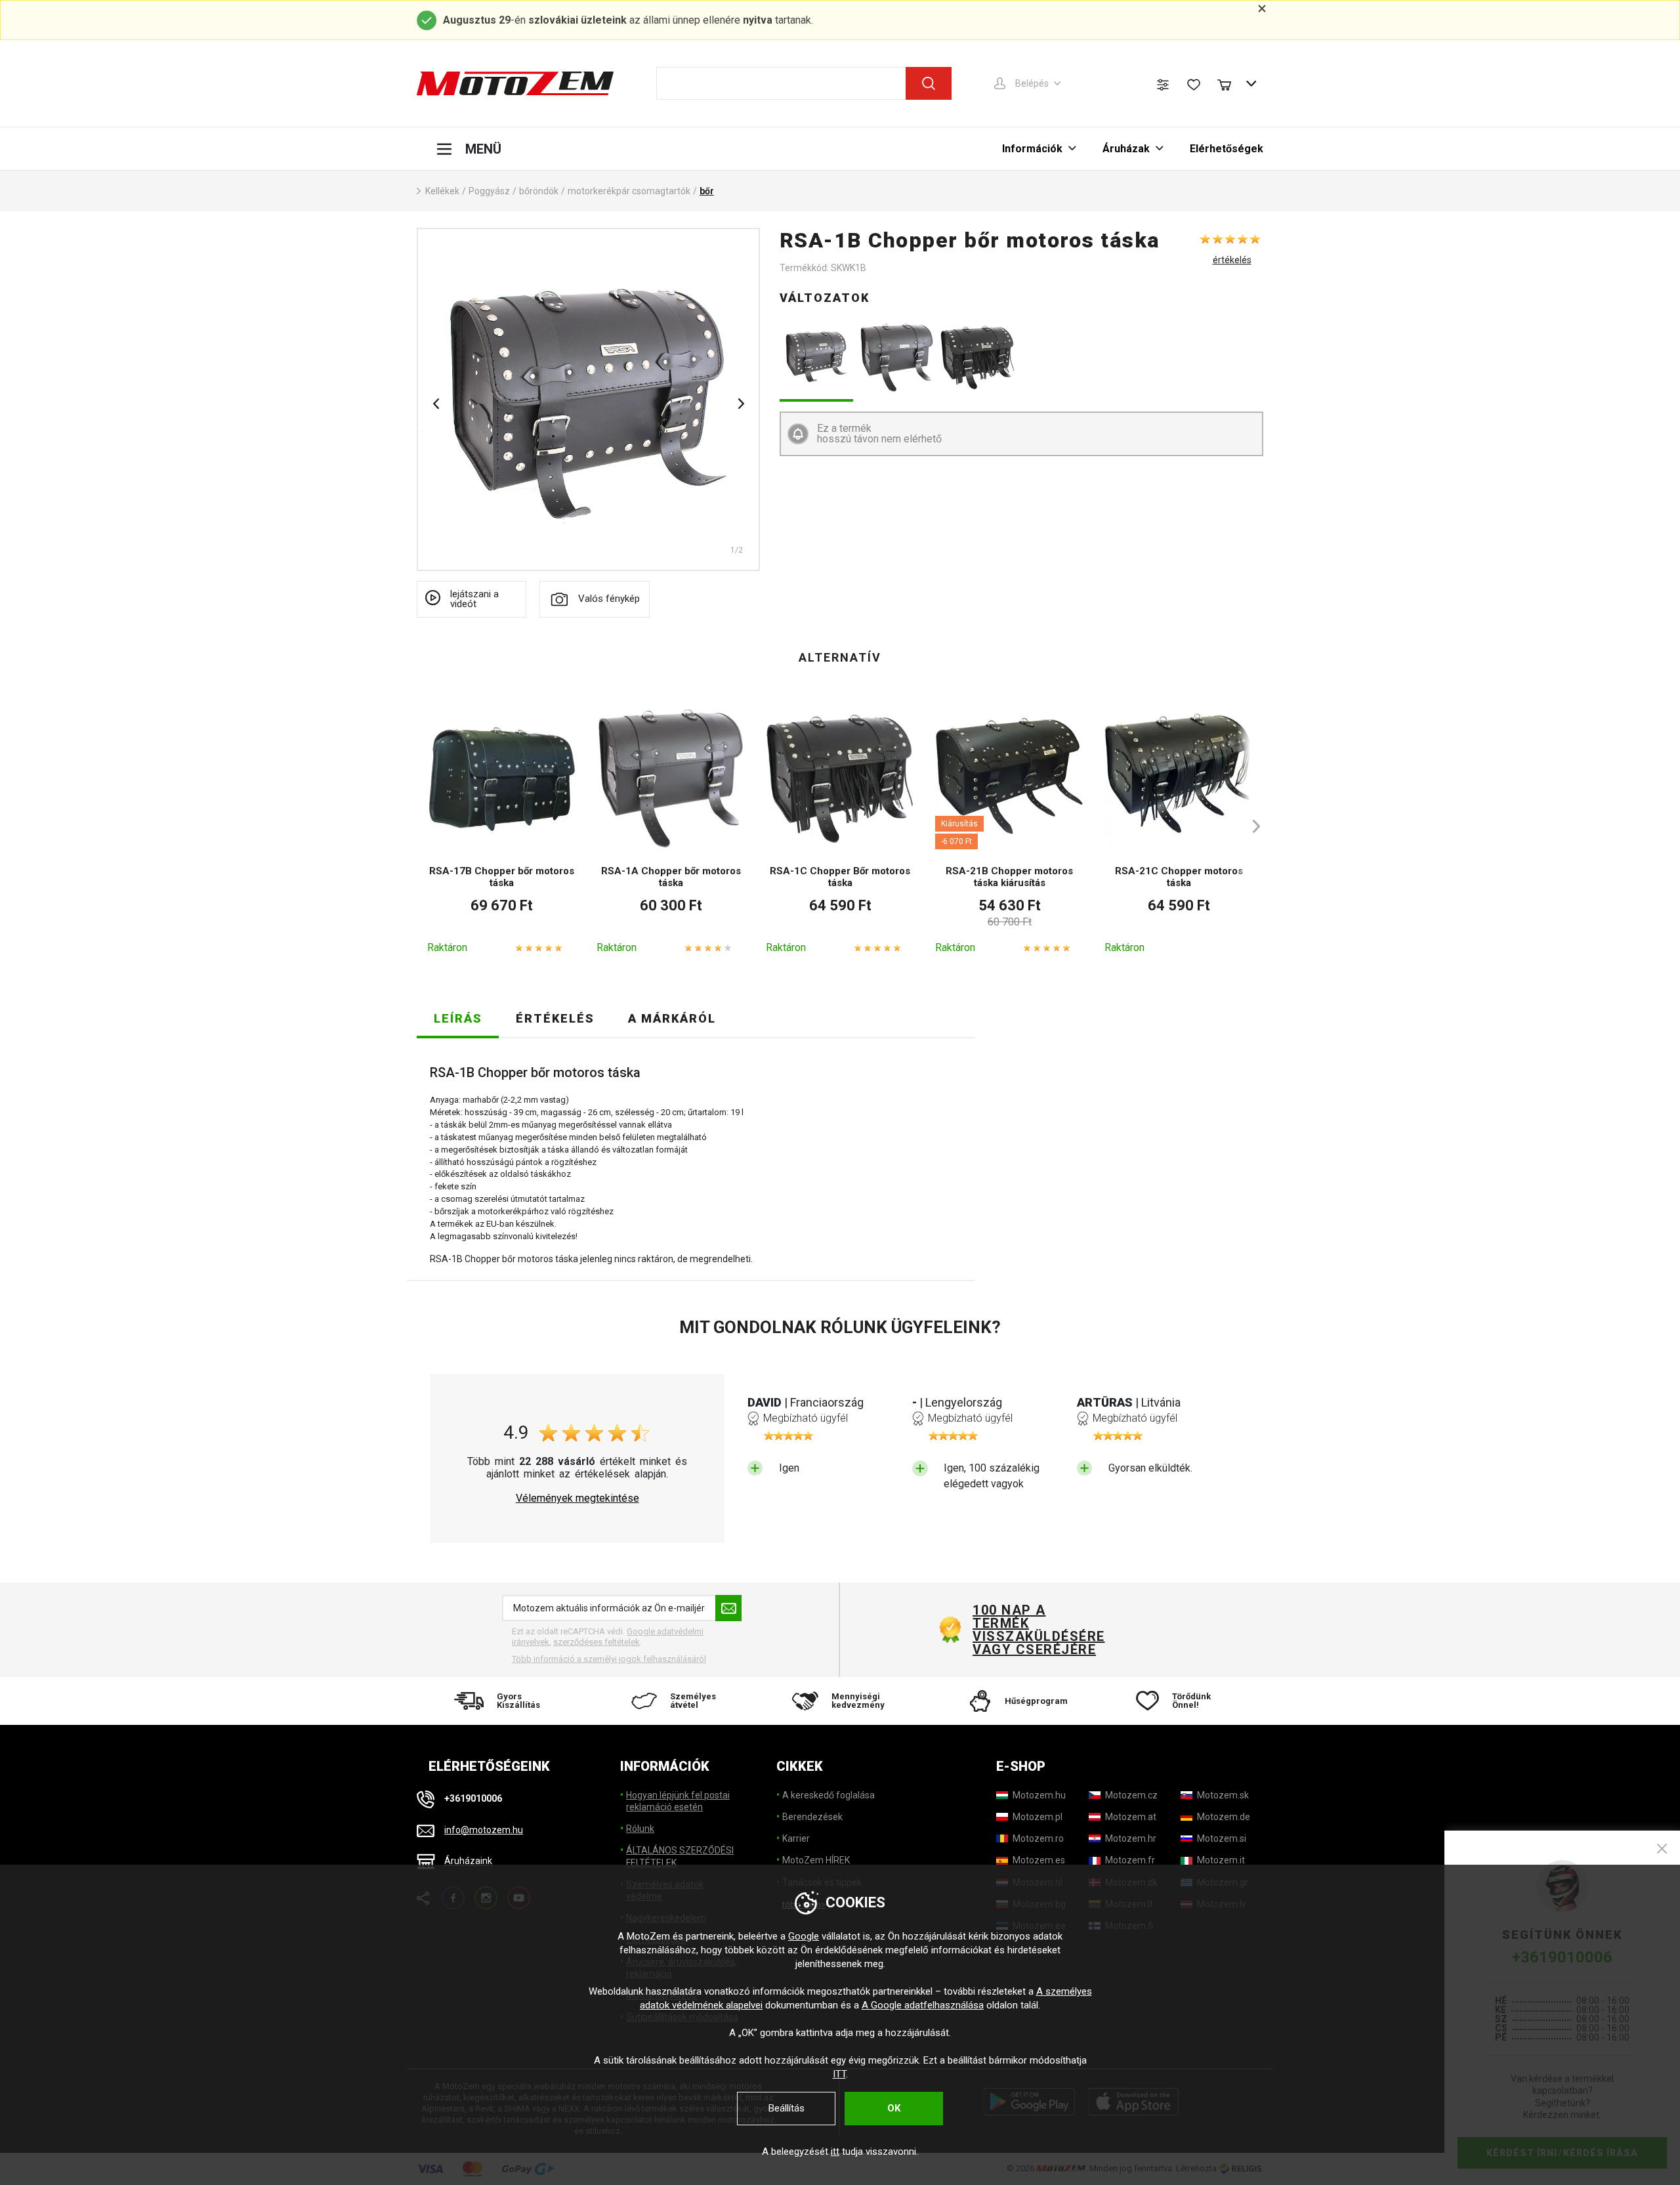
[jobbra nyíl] (1250, 826)
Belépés (1032, 83)
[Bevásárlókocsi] (1230, 83)
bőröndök (539, 191)
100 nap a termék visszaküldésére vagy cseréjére (1038, 1630)
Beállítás (787, 2108)
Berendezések (812, 1817)
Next (741, 404)
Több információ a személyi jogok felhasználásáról (609, 1659)
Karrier (796, 1838)
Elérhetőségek (1227, 149)
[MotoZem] (515, 83)
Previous (436, 404)
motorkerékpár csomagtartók (629, 191)
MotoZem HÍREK (816, 1860)
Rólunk (640, 1829)
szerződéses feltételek (597, 1642)
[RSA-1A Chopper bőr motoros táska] (897, 357)
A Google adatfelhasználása (923, 2005)
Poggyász (489, 191)
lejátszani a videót (474, 599)
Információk (1032, 149)
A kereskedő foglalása (829, 1795)
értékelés (1232, 260)
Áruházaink (468, 1861)
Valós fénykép (609, 599)
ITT (839, 2074)
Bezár (1662, 1849)
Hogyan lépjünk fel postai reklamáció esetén (678, 1801)
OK (894, 2108)
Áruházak (1126, 149)
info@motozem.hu (484, 1830)
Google (804, 1936)
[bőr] (588, 399)
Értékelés (555, 1018)
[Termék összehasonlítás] (1163, 85)
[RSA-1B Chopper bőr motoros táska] (817, 357)
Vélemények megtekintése (577, 1498)
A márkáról (672, 1018)
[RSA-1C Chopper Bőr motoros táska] (977, 357)
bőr (707, 191)
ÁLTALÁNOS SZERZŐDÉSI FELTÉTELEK (680, 1856)
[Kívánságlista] (1194, 85)
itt (835, 2152)
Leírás (458, 1018)
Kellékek (442, 191)
